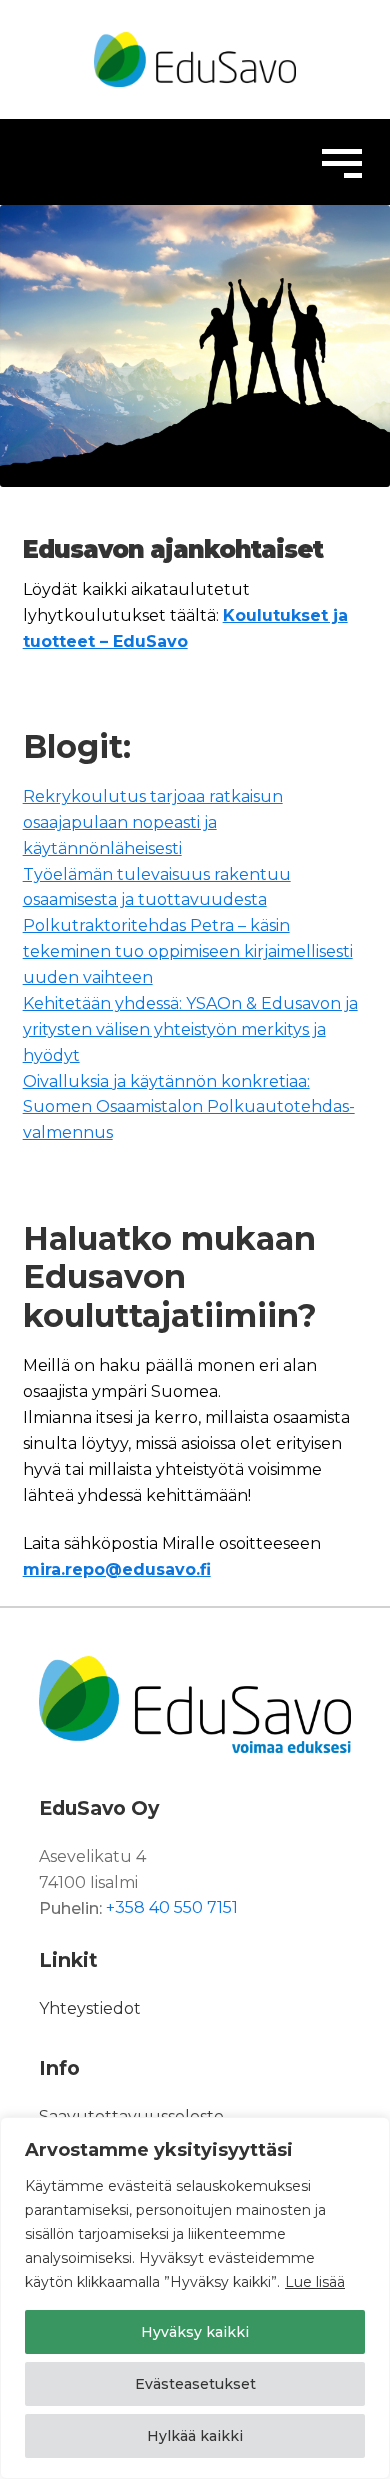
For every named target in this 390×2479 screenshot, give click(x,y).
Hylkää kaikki (195, 2436)
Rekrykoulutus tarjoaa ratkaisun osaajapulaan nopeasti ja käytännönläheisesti (153, 822)
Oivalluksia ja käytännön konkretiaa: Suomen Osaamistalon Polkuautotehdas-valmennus (189, 1107)
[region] (195, 2298)
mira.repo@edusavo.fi (117, 1569)
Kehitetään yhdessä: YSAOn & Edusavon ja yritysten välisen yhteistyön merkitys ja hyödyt (190, 1029)
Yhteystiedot (90, 2008)
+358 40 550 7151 (172, 1908)
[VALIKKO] (342, 162)
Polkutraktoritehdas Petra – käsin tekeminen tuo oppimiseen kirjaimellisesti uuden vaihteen (188, 951)
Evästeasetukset (195, 2384)
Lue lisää (315, 2282)
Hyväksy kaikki (195, 2332)
